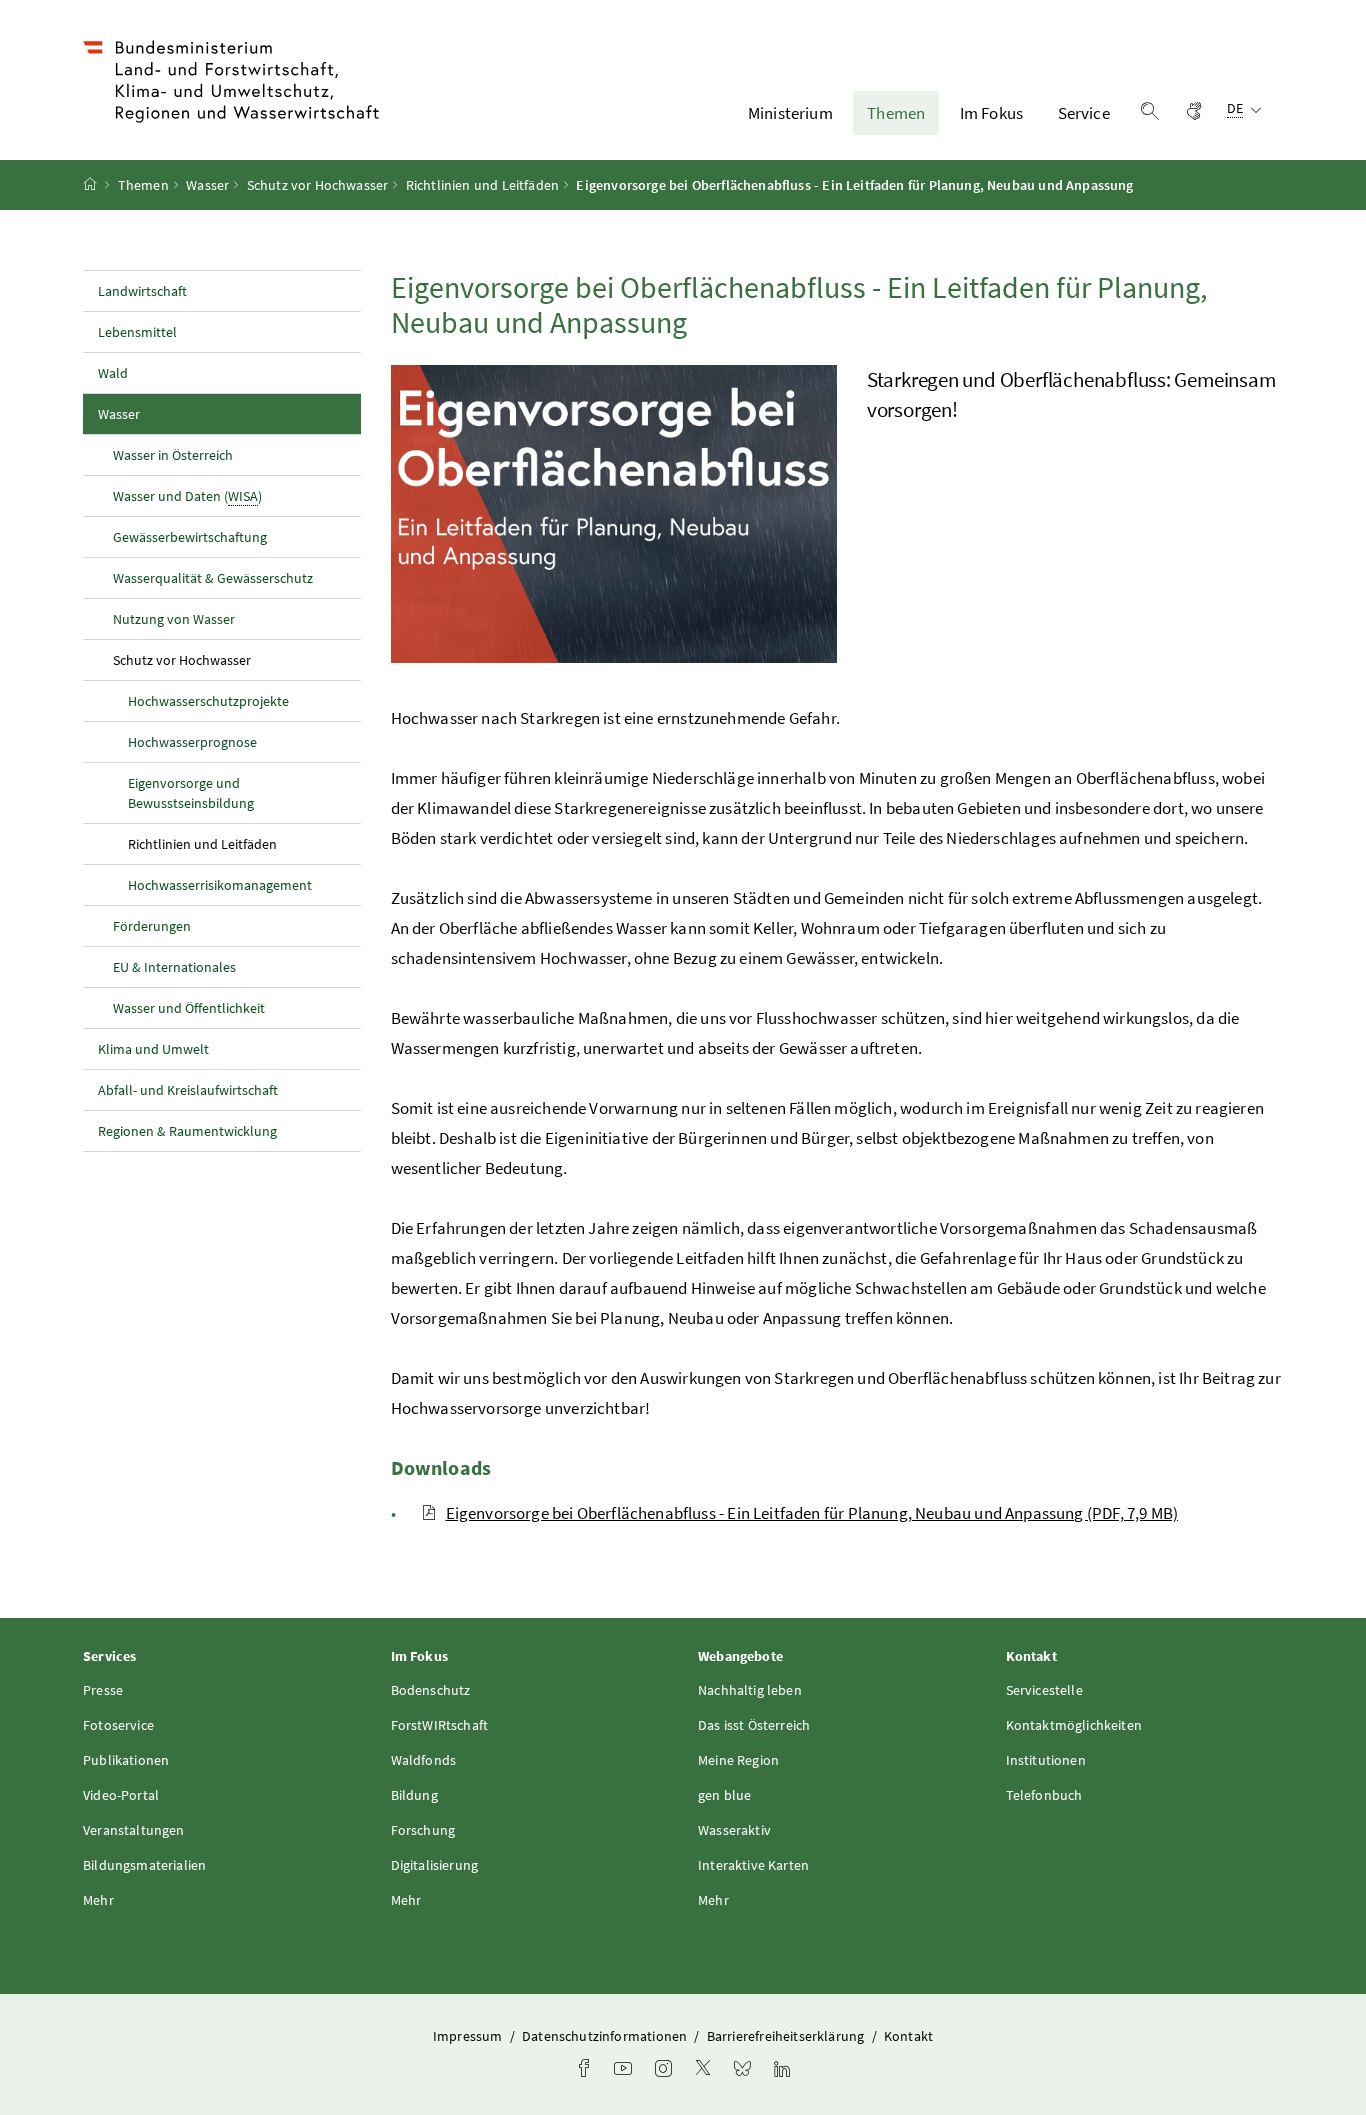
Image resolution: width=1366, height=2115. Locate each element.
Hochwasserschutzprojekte (208, 701)
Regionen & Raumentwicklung (187, 1131)
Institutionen (1046, 1760)
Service (1084, 113)
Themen (896, 113)
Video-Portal (121, 1795)
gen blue (724, 1795)
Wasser (207, 185)
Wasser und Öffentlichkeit (189, 1008)
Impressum (469, 2036)
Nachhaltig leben (750, 1690)
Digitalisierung (435, 1865)
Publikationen (126, 1760)
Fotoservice (118, 1725)
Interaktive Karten (753, 1865)
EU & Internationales (174, 967)
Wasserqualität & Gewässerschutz (213, 578)
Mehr (98, 1900)
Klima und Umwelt (153, 1049)
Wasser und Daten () (187, 496)
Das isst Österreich (754, 1725)
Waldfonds (424, 1760)
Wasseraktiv (734, 1830)
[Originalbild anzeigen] (614, 514)
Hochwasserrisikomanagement (220, 885)
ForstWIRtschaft (440, 1725)
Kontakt (908, 2036)
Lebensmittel (137, 332)
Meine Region (738, 1760)
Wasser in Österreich (173, 455)
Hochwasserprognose (192, 742)
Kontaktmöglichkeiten (1074, 1725)
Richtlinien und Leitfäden (482, 185)
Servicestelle (1044, 1690)
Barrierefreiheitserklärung (787, 2036)
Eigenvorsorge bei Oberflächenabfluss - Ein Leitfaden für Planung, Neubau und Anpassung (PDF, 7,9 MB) (812, 1513)
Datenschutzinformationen (606, 2036)
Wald (113, 373)
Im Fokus (991, 113)
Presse (103, 1690)
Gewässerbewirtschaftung (190, 537)
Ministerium (790, 113)
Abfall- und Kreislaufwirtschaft (189, 1090)
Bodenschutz (431, 1690)
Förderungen (152, 926)
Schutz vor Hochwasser (318, 185)
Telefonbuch (1044, 1795)
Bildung (414, 1795)
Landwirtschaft (142, 291)
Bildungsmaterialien (144, 1865)
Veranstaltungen (134, 1830)
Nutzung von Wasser (174, 619)
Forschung (423, 1830)
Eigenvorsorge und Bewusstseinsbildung (191, 793)
